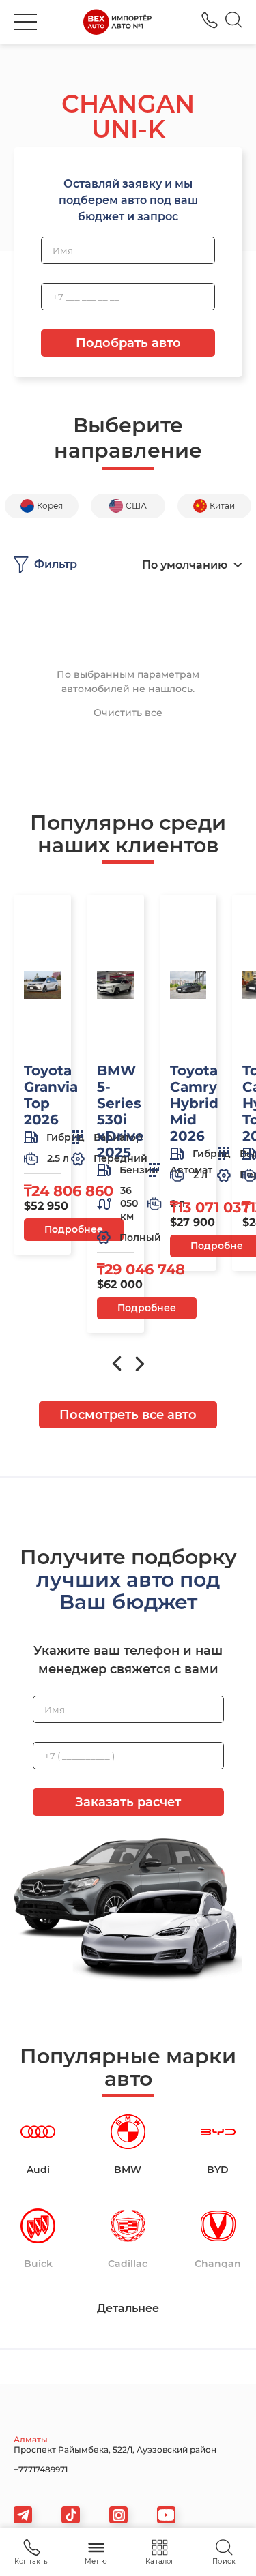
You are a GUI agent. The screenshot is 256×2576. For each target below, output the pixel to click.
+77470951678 (210, 20)
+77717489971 (41, 2469)
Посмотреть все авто (128, 1415)
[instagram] (118, 2515)
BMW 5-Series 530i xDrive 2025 (120, 1111)
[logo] (117, 22)
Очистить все (128, 713)
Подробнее (74, 1229)
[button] (25, 22)
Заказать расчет (128, 1802)
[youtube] (166, 2515)
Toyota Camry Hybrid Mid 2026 (194, 1103)
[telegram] (23, 2515)
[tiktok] (71, 2515)
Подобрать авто (128, 343)
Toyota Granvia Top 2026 (51, 1095)
